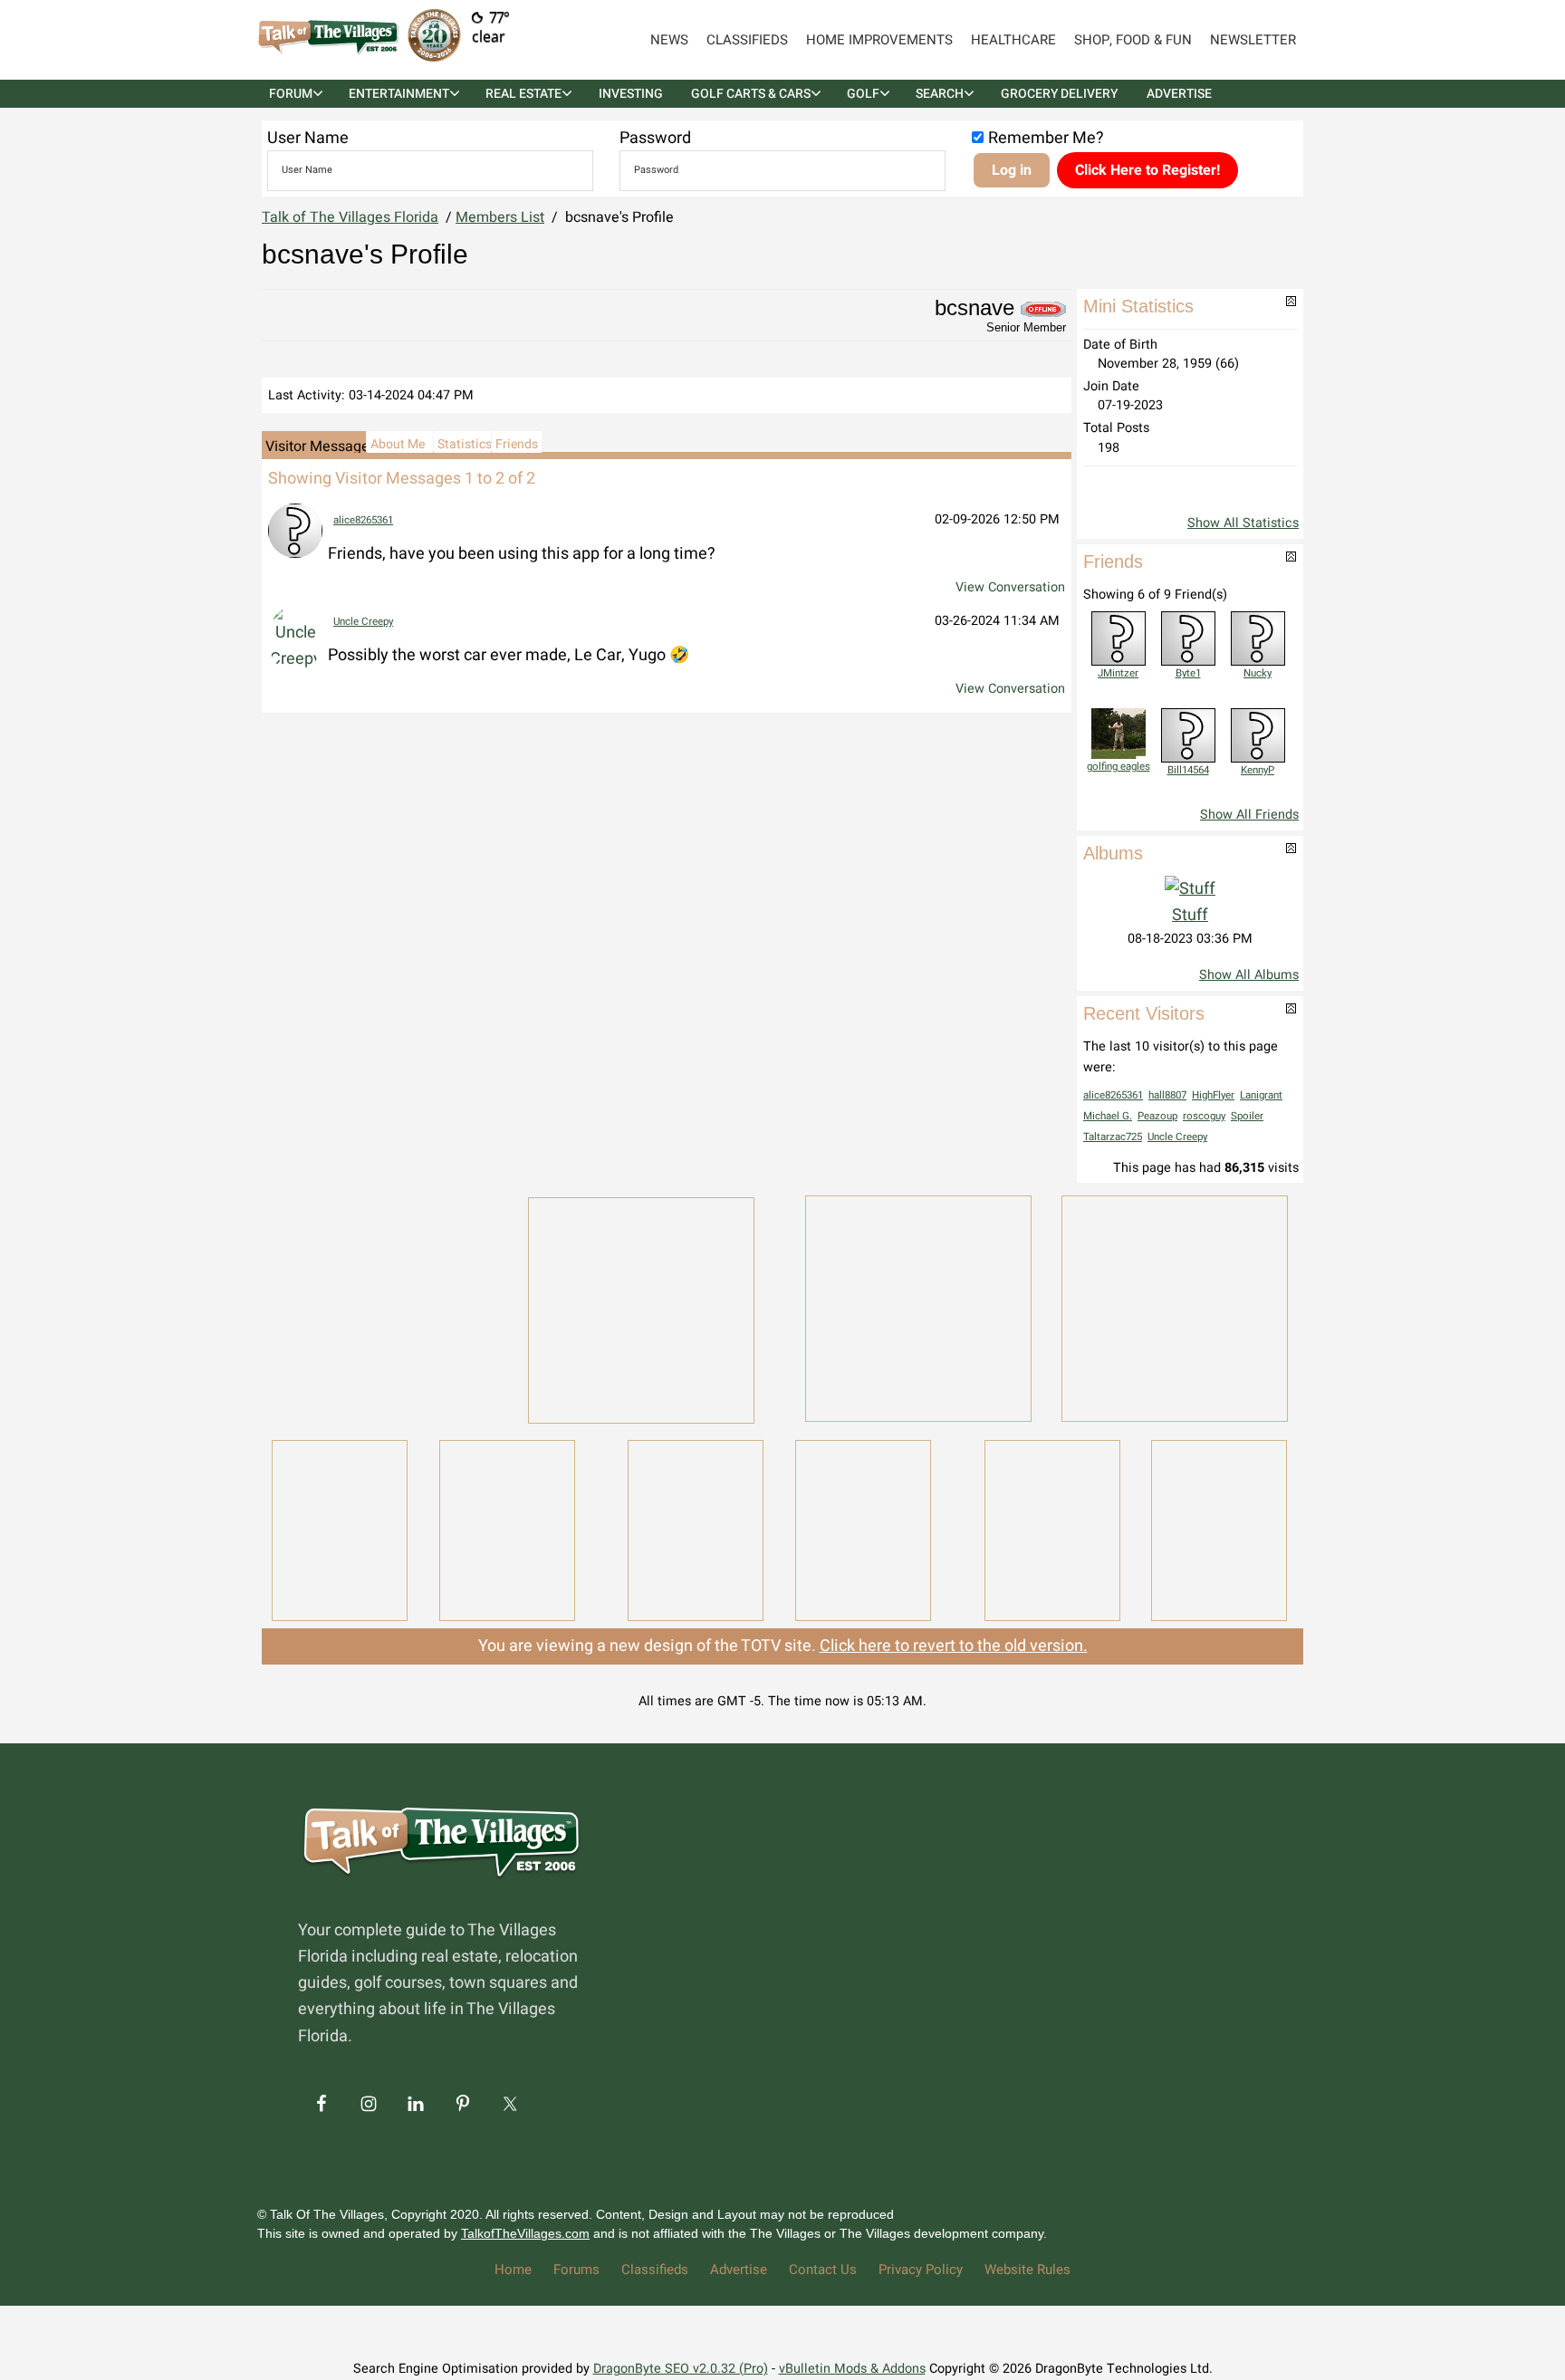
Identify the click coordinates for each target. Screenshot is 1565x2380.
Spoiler (1247, 1116)
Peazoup (1157, 1116)
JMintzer (1118, 673)
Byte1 (1188, 673)
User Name (308, 138)
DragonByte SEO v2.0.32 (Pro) (681, 2369)
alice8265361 (363, 520)
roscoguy (1204, 1116)
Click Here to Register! (1147, 170)
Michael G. (1108, 1116)
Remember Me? (1046, 138)
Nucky (1258, 673)
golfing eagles (1119, 767)
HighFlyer (1213, 1095)
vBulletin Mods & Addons (852, 2369)
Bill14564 (1188, 770)
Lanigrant (1261, 1095)
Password (655, 138)
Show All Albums (1249, 975)
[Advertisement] (384, 1307)
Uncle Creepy (363, 622)
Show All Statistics (1243, 523)
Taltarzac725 (1113, 1137)
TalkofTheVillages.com (525, 2233)
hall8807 (1167, 1095)
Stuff (1190, 915)
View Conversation (1010, 587)
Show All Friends (1249, 815)
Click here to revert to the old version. (954, 1646)
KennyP (1258, 770)
